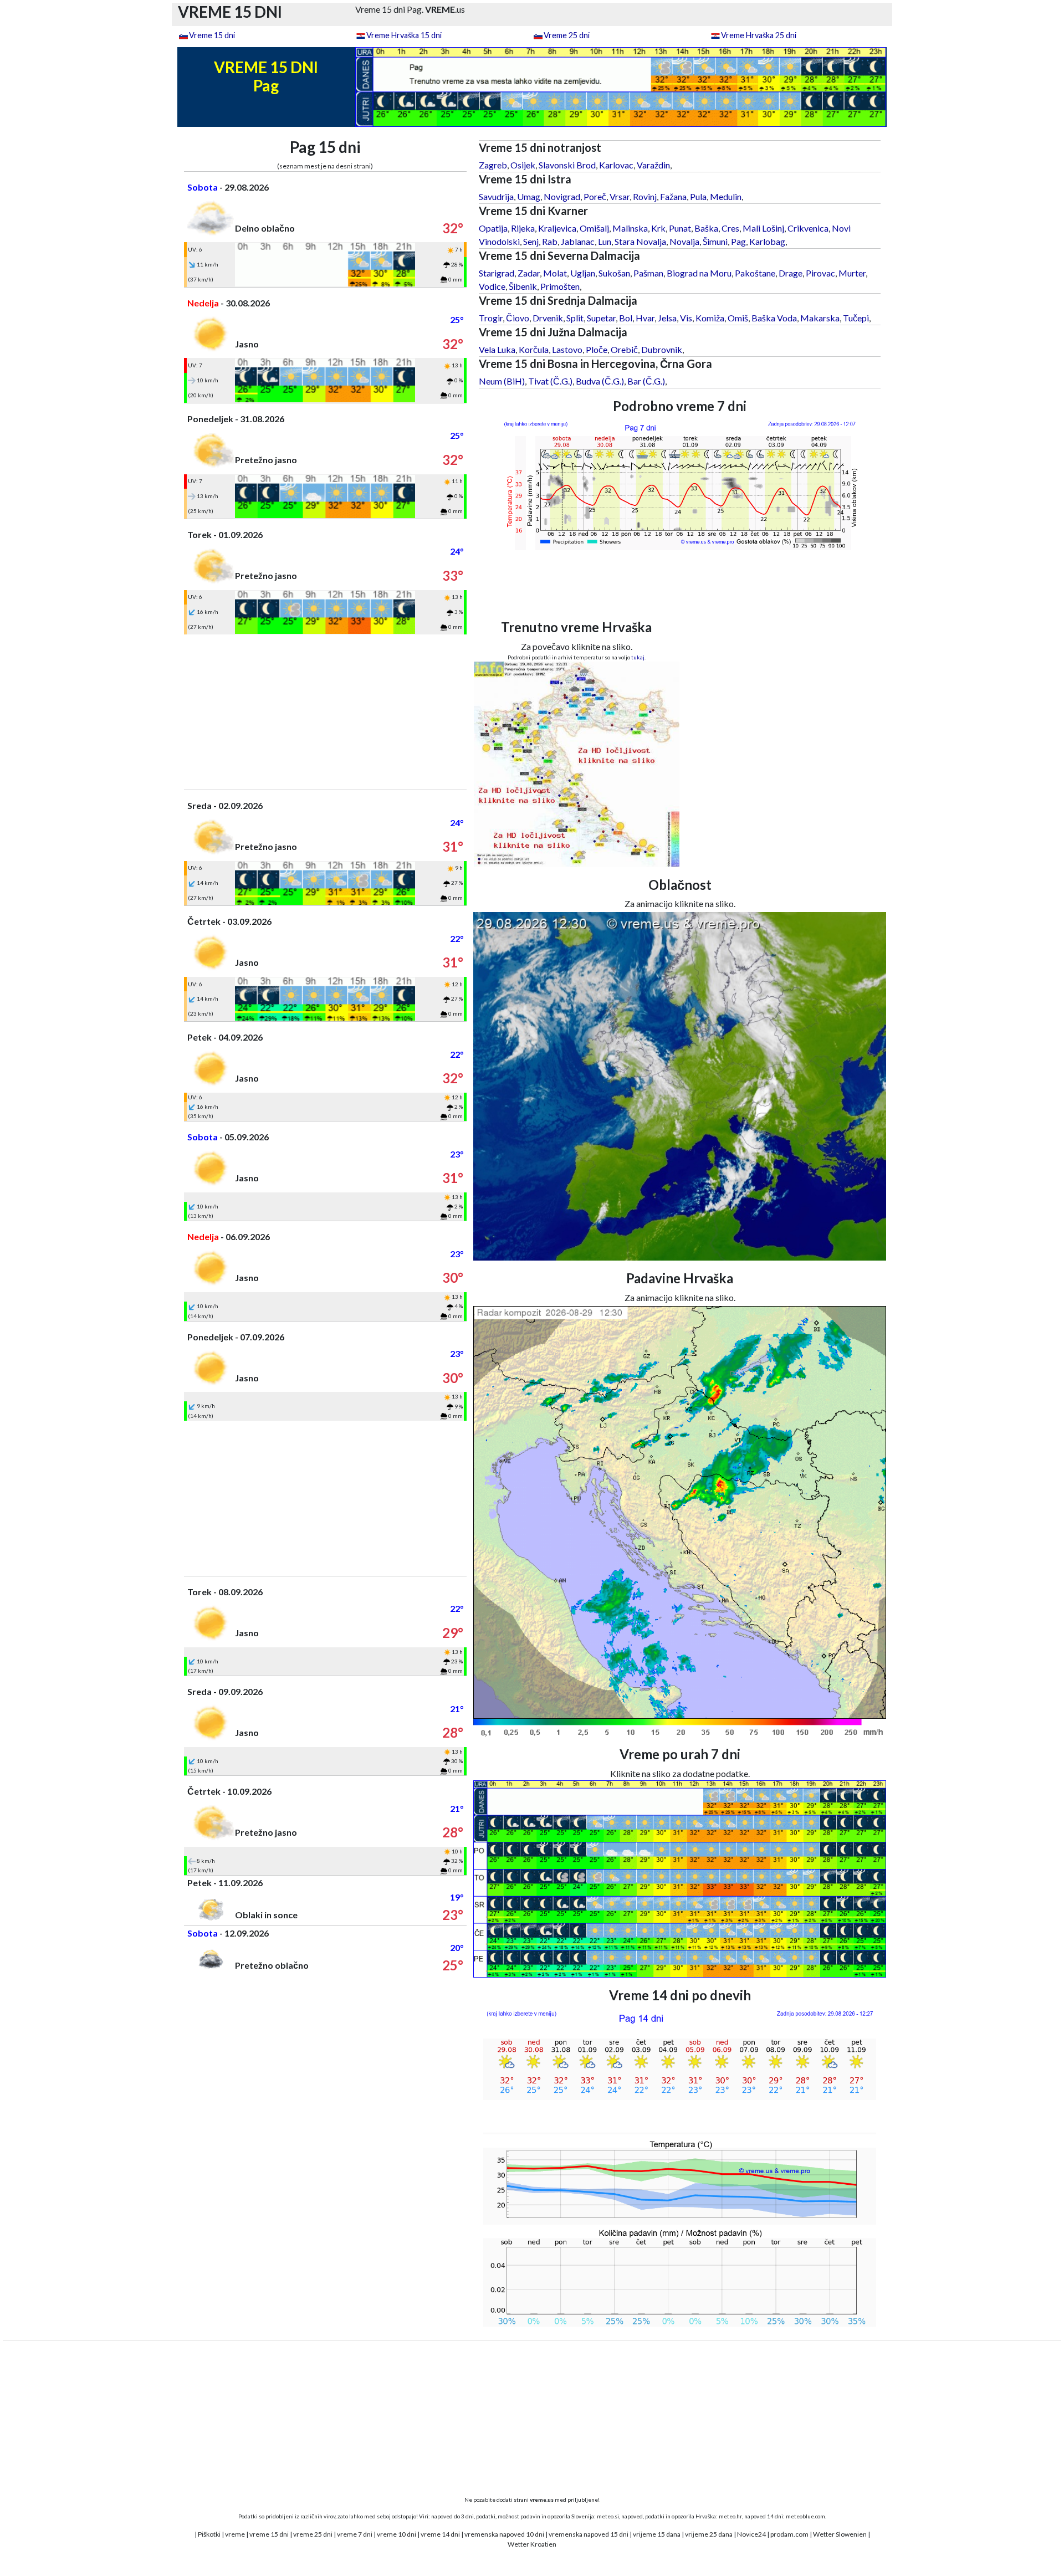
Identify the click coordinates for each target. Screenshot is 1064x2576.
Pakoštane (755, 273)
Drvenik (548, 318)
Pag (738, 241)
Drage (791, 273)
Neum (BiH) (502, 381)
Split (575, 318)
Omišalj (594, 228)
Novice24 (751, 2534)
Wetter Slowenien (840, 2534)
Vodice (492, 286)
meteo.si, (608, 2516)
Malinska (630, 228)
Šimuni (715, 241)
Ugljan (583, 273)
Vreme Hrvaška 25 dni (759, 35)
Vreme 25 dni (567, 35)
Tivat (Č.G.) (550, 381)
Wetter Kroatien (532, 2544)
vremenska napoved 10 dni (504, 2534)
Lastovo (567, 349)
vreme (235, 2534)
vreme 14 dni (440, 2534)
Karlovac (616, 165)
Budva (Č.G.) (600, 381)
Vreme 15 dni (212, 35)
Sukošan (614, 273)
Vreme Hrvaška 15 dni (404, 35)
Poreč (595, 196)
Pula (698, 196)
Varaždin (653, 165)
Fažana (673, 196)
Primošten (560, 286)
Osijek (523, 165)
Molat (555, 273)
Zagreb (493, 165)
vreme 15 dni (269, 2534)
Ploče (597, 349)
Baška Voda (774, 318)
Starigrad (497, 273)
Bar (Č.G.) (646, 381)
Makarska (820, 318)
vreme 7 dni (355, 2534)
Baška (706, 228)
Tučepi (856, 318)
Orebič (624, 349)
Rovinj (645, 196)
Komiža (710, 318)
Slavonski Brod (567, 165)
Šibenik (523, 286)
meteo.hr (730, 2516)
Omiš (738, 318)
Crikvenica (808, 228)
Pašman (648, 273)
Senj (531, 241)
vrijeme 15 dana (657, 2534)
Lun (605, 241)
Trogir (491, 318)
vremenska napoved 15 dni (589, 2534)
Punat (680, 228)
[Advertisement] (325, 712)
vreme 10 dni (397, 2534)
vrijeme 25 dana (709, 2534)
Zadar (529, 273)
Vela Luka (497, 349)
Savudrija (496, 196)
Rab (550, 241)
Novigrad (562, 196)
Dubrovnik (662, 349)
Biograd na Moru (699, 273)
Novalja (684, 241)
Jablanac (578, 241)
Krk (658, 228)
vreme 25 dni (313, 2534)
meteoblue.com (805, 2516)
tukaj (638, 657)
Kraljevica (557, 228)
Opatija (493, 228)
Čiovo (518, 318)
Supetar (601, 318)
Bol (626, 318)
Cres (730, 228)
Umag (529, 196)
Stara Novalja (640, 241)
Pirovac (820, 273)
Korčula (534, 349)
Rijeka (523, 228)
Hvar (645, 318)
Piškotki (209, 2534)
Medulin (726, 196)
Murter (852, 273)
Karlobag (767, 241)
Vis (686, 318)
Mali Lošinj (763, 228)
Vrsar (620, 196)
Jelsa (667, 318)
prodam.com (789, 2534)
